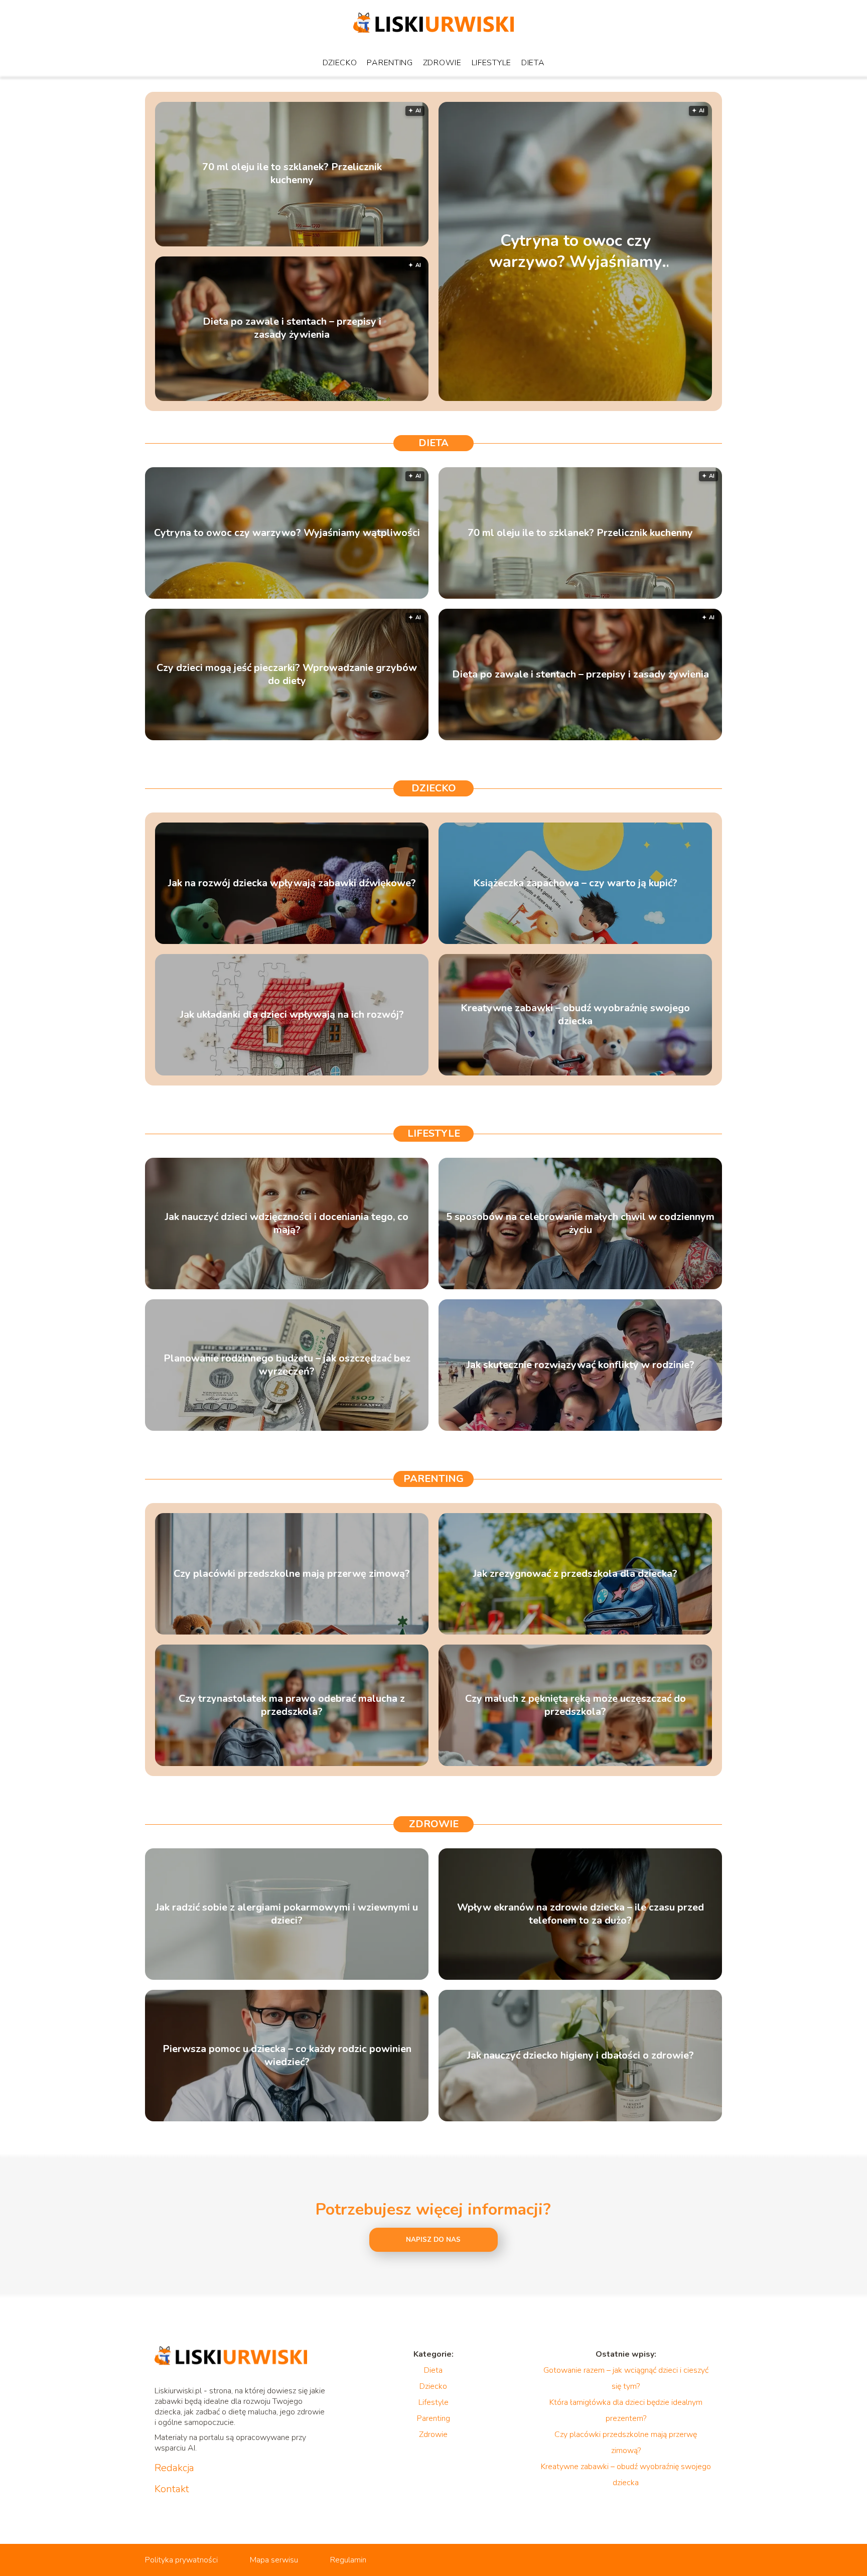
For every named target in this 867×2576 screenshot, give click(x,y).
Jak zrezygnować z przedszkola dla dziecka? (575, 1574)
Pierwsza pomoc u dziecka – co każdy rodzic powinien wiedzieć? (287, 2056)
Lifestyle (491, 63)
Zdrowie (442, 63)
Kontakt (172, 2489)
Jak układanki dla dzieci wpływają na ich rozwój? (292, 1015)
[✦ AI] (638, 398)
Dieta (533, 63)
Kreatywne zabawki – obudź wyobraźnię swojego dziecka (575, 1015)
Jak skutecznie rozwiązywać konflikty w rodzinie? (581, 1365)
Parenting (390, 63)
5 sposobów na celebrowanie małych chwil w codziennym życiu (580, 1224)
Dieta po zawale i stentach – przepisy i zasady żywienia (292, 329)
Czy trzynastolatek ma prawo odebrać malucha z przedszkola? (292, 1705)
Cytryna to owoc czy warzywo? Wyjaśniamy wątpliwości (575, 251)
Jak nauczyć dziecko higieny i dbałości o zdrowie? (581, 2056)
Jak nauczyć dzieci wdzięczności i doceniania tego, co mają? (287, 1224)
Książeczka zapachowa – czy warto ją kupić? (575, 883)
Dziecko (340, 63)
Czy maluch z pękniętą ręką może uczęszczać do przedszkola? (575, 1705)
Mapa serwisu (274, 2560)
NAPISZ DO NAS (433, 2240)
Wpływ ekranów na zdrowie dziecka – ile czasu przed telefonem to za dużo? (581, 1914)
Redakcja (174, 2468)
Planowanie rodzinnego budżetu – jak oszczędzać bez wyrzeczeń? (287, 1365)
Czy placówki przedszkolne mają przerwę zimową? (292, 1574)
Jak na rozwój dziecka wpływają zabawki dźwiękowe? (292, 883)
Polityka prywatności (181, 2560)
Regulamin (348, 2560)
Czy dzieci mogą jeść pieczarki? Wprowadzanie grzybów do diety (287, 674)
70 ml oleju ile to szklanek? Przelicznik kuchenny (292, 174)
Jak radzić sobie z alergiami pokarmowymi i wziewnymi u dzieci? (287, 1914)
